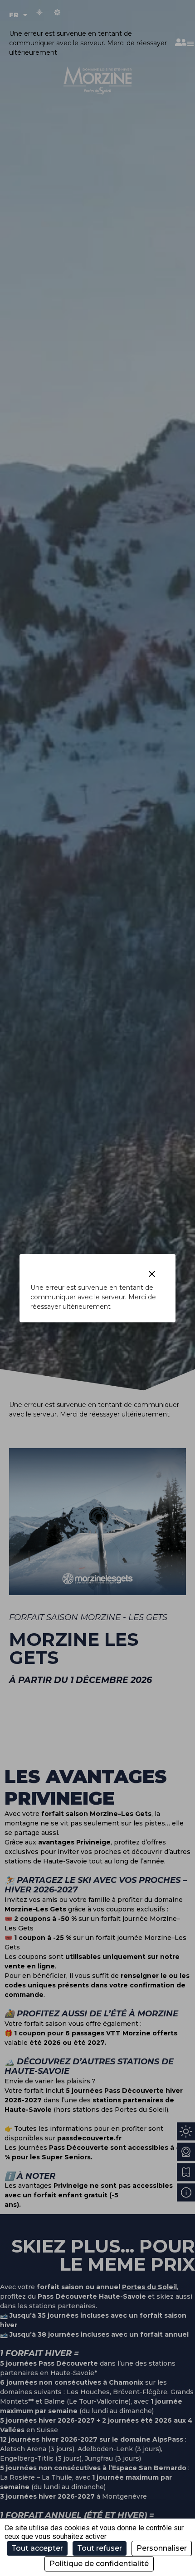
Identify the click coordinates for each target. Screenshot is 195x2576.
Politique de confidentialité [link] (99, 2564)
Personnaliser (162, 2548)
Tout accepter (37, 2548)
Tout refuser (100, 2548)
